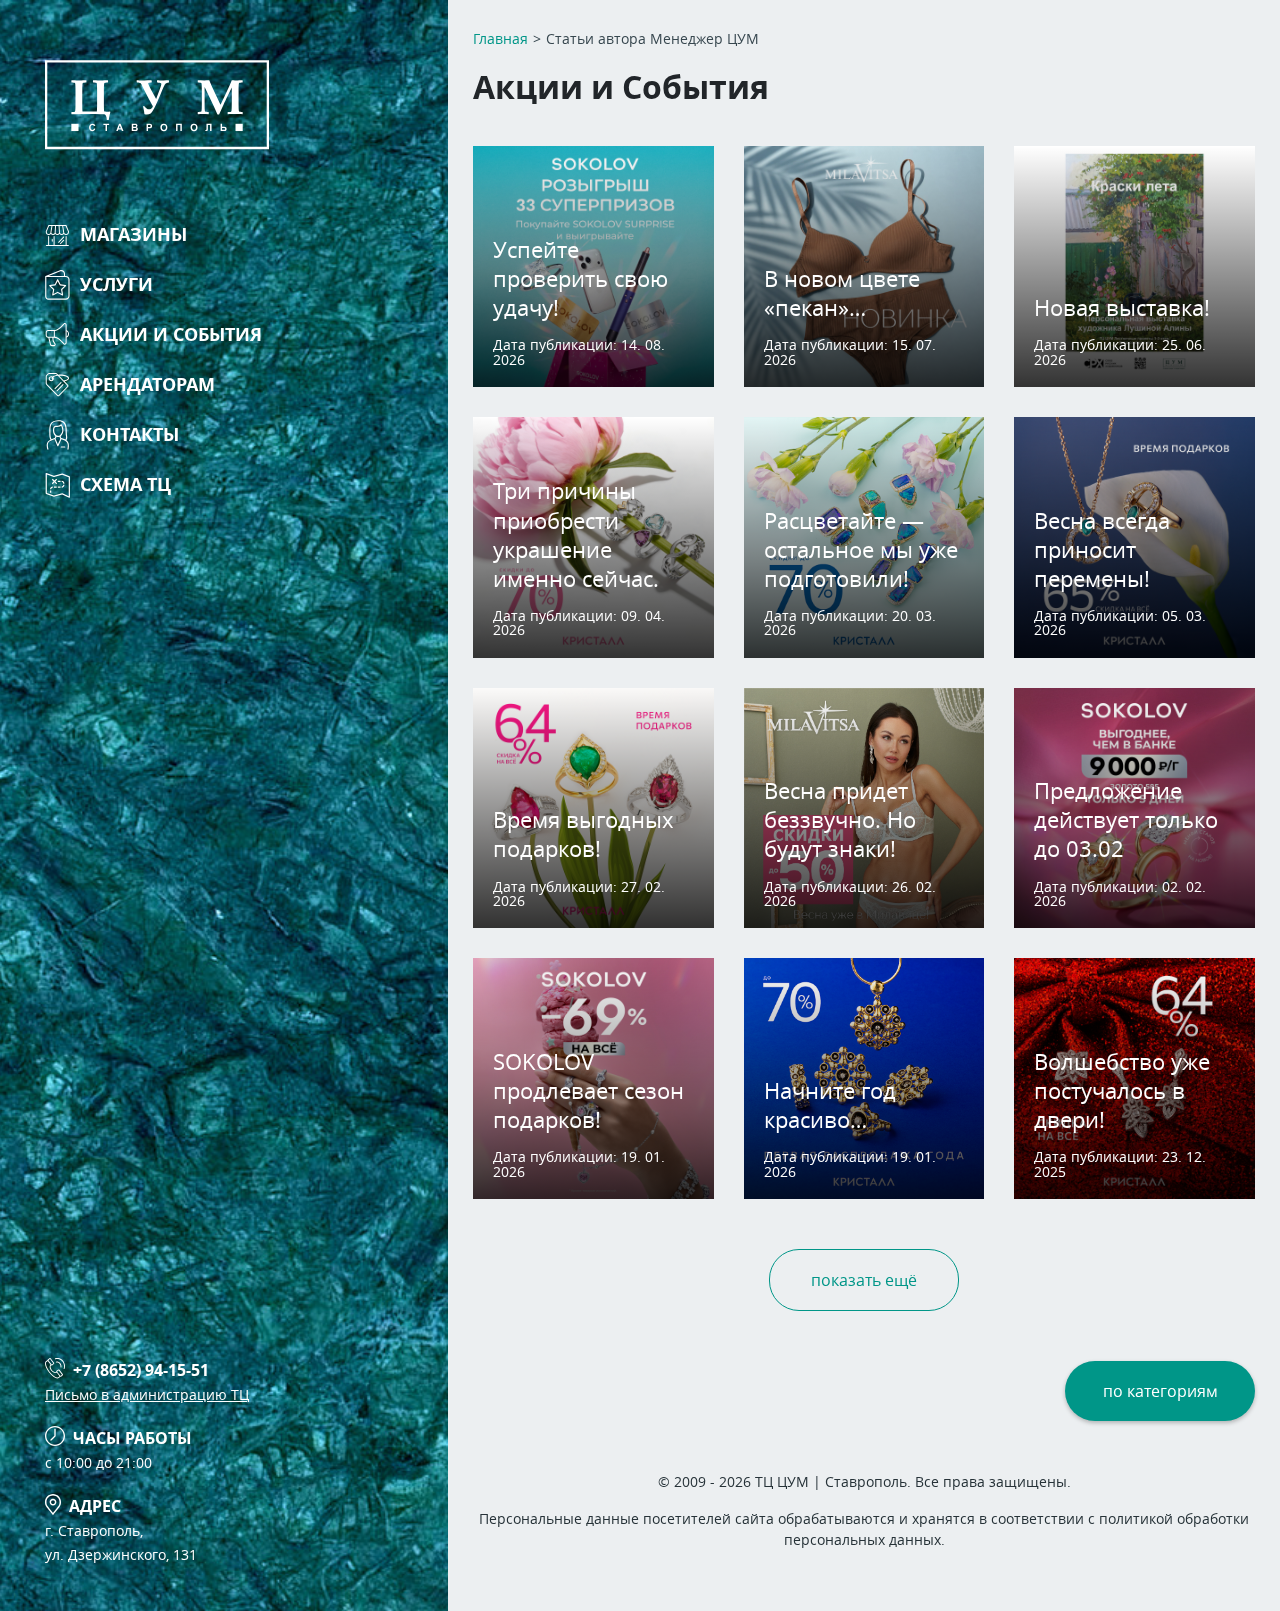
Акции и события (171, 334)
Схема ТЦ (125, 484)
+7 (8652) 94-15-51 (141, 1370)
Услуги (116, 284)
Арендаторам (147, 384)
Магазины (133, 234)
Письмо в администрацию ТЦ (147, 1394)
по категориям (1160, 1391)
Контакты (129, 434)
